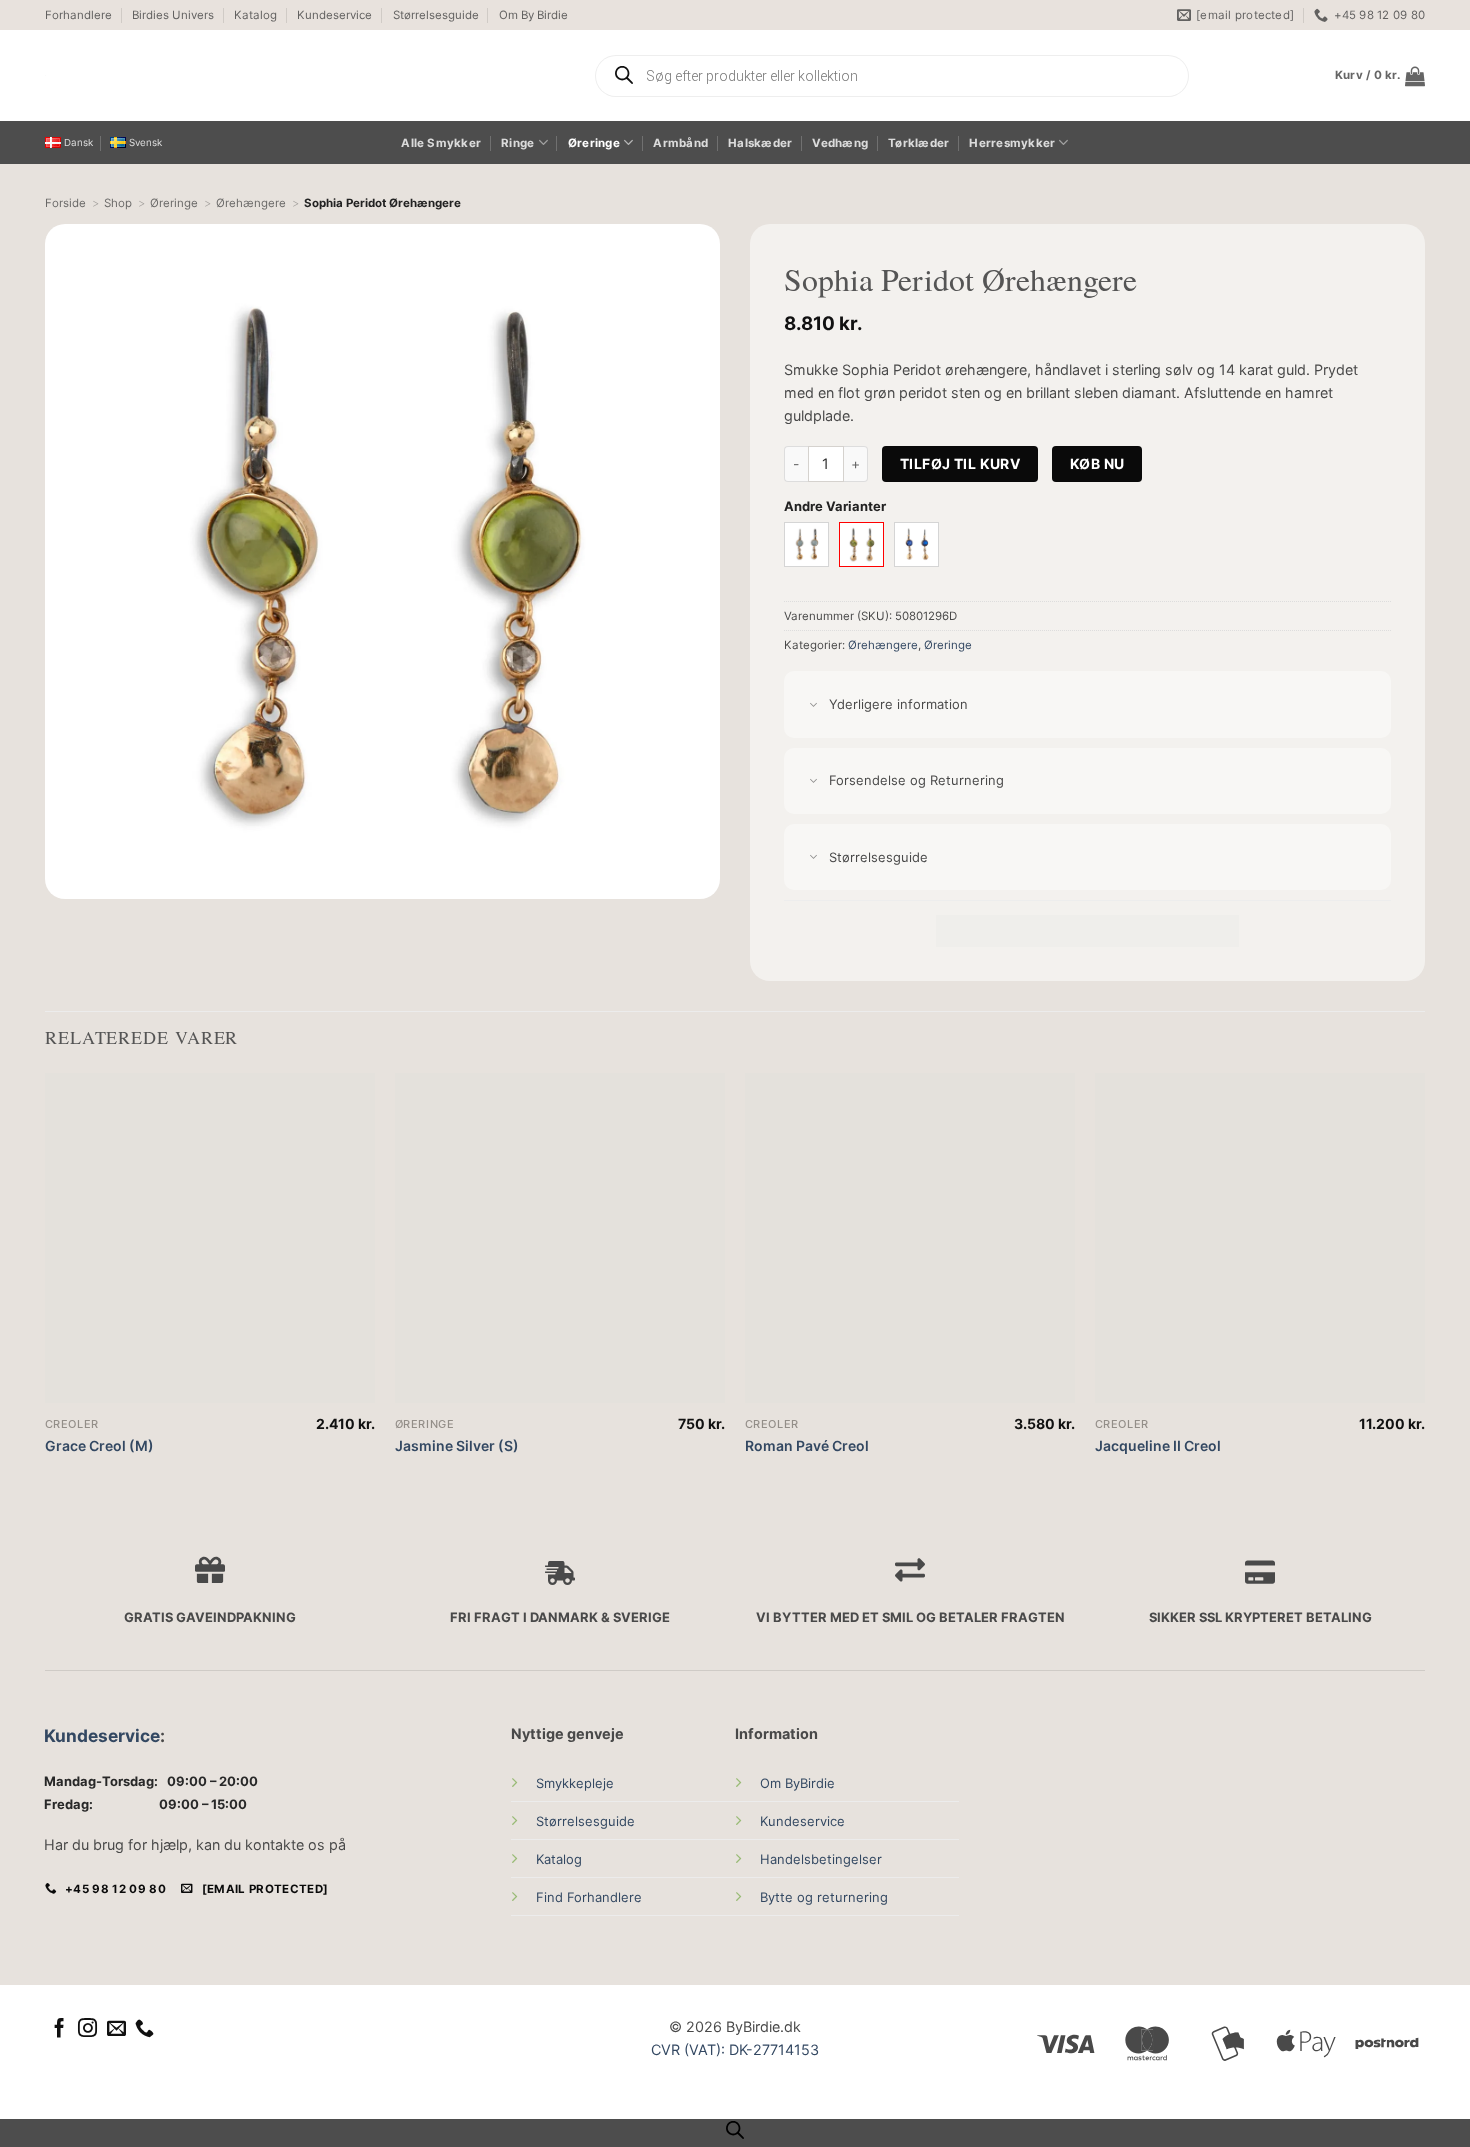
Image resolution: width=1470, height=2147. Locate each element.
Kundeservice (334, 15)
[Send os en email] (116, 2029)
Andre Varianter (835, 506)
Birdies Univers (173, 15)
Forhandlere (78, 15)
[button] (1380, 76)
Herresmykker (1012, 143)
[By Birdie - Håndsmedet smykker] (232, 75)
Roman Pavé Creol (807, 1445)
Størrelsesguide (436, 15)
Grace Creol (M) (99, 1445)
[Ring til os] (144, 2029)
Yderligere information (898, 704)
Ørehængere (883, 645)
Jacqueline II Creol (1158, 1445)
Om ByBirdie (797, 1783)
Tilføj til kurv (960, 463)
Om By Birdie (533, 15)
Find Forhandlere (589, 1897)
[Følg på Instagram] (87, 2029)
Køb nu (1097, 463)
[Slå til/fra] (813, 705)
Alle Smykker (441, 143)
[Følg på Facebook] (59, 2029)
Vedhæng (840, 143)
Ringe (517, 143)
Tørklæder (918, 143)
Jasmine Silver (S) (457, 1445)
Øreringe (594, 143)
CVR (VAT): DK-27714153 (735, 2049)
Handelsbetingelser (821, 1859)
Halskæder (760, 143)
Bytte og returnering (824, 1897)
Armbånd (680, 143)
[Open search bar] (735, 2130)
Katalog (255, 15)
